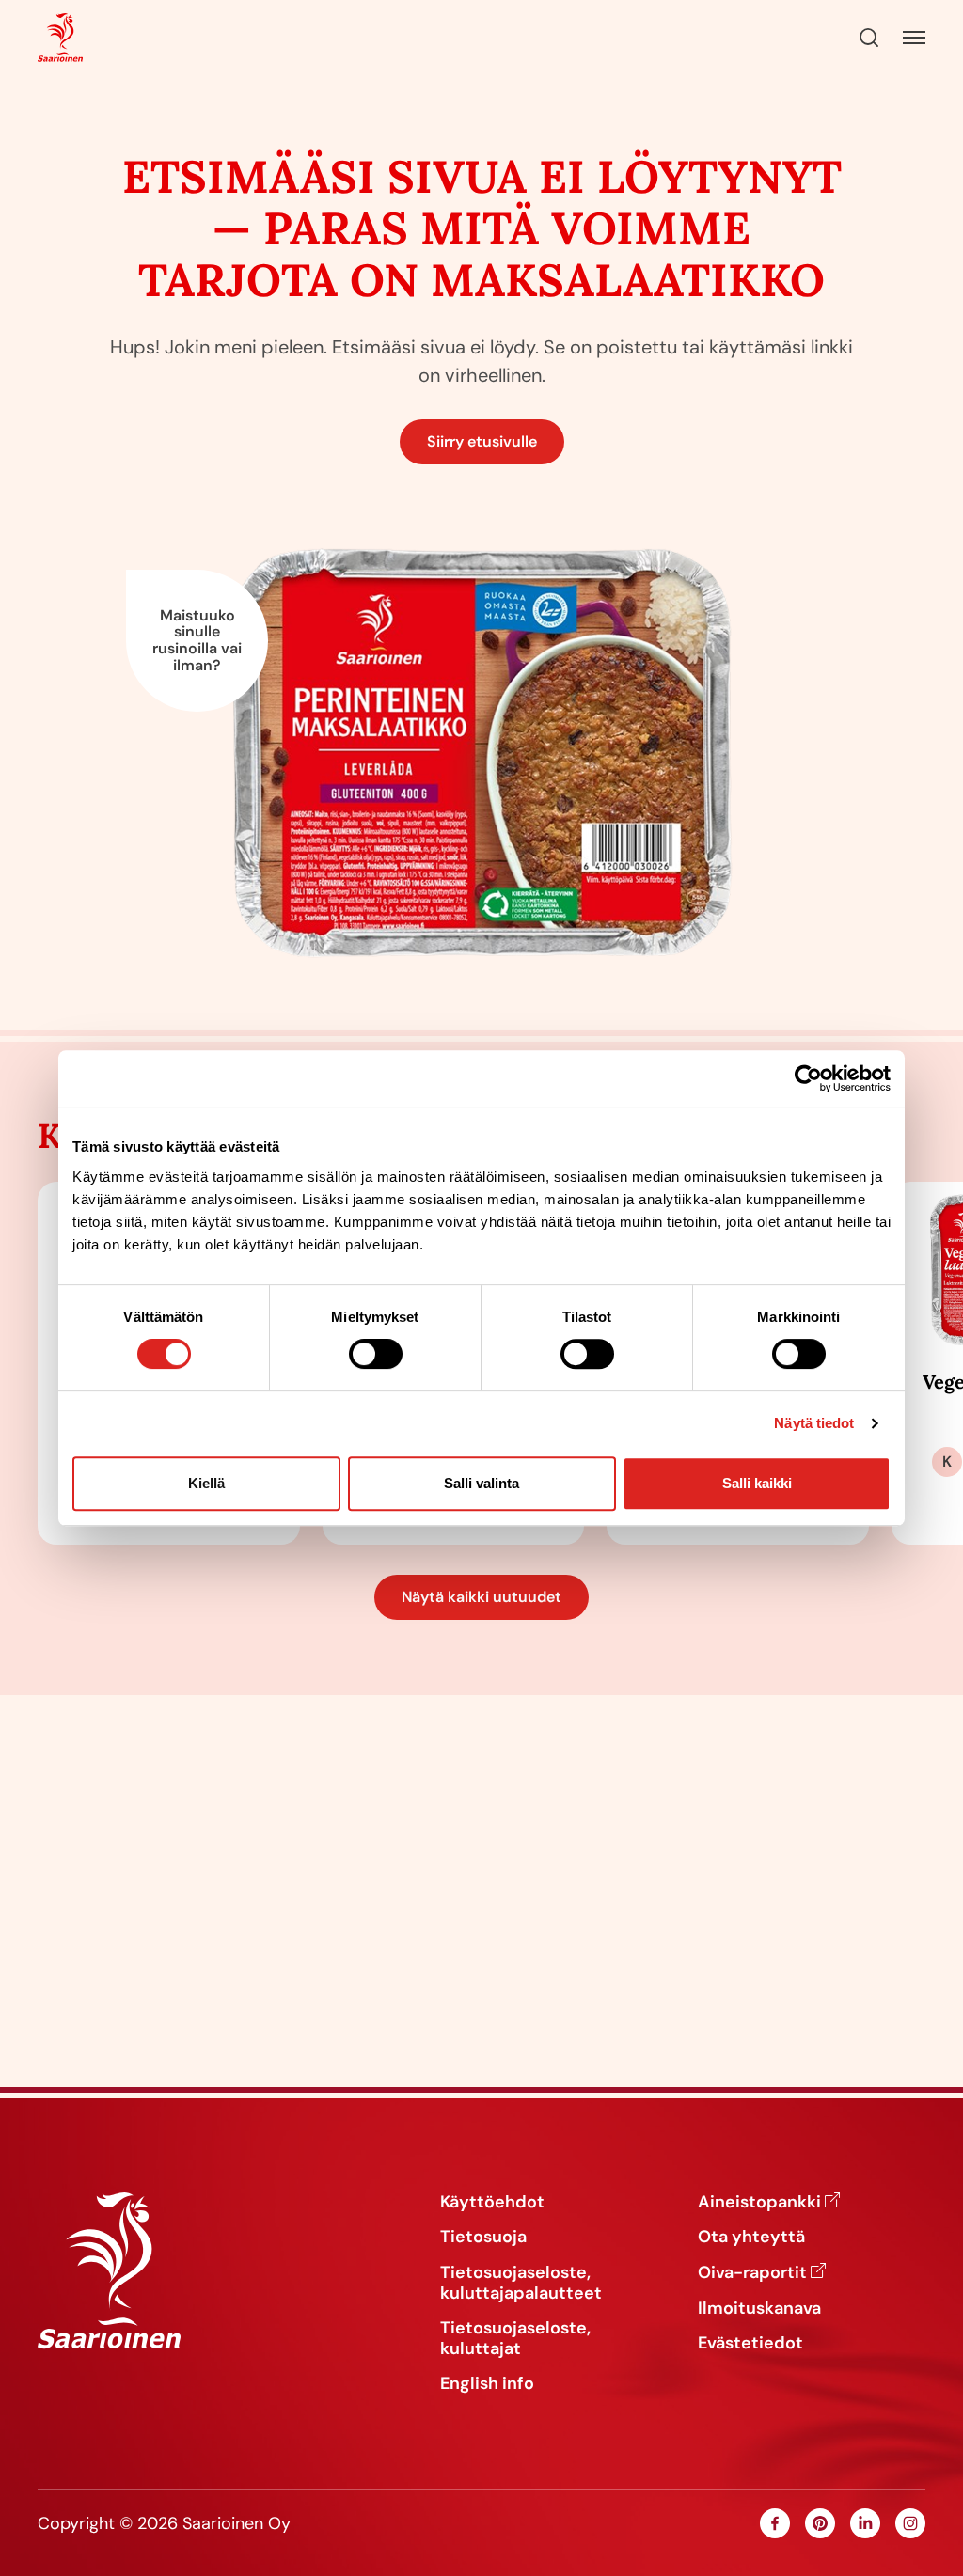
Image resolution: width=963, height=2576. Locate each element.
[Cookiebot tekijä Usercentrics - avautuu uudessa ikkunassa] (808, 1078)
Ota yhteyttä (751, 2238)
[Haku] (869, 38)
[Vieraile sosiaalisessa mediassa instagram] (910, 2523)
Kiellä (206, 1483)
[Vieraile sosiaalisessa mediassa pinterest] (820, 2523)
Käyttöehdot (492, 2203)
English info (487, 2384)
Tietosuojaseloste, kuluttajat (515, 2339)
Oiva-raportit (752, 2273)
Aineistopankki (759, 2203)
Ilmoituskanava (759, 2309)
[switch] (376, 1354)
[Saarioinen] (60, 38)
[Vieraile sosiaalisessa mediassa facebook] (775, 2523)
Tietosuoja (483, 2238)
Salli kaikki (757, 1483)
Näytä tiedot (814, 1423)
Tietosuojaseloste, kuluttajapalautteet (521, 2283)
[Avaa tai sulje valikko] (914, 38)
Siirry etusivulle (482, 441)
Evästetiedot (750, 2344)
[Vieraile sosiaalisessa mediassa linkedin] (865, 2523)
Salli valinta (481, 1483)
